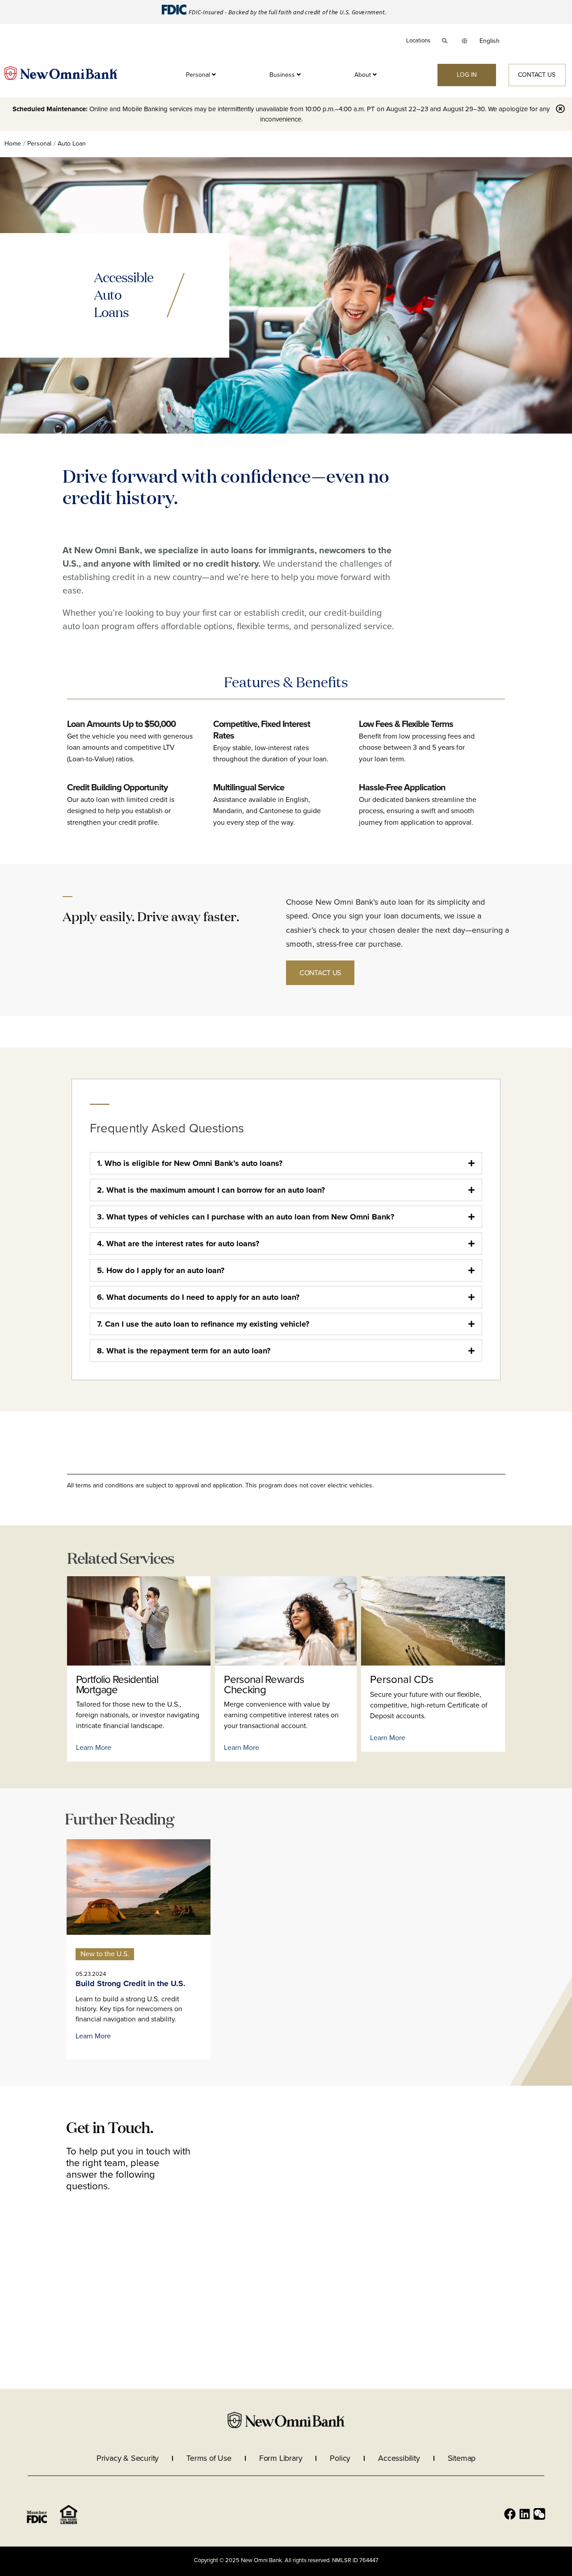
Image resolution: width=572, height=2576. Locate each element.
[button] (105, 1954)
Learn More (94, 1748)
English (490, 41)
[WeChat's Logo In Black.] (539, 2514)
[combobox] (490, 41)
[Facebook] (510, 2514)
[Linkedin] (525, 2514)
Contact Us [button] (320, 973)
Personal (39, 144)
